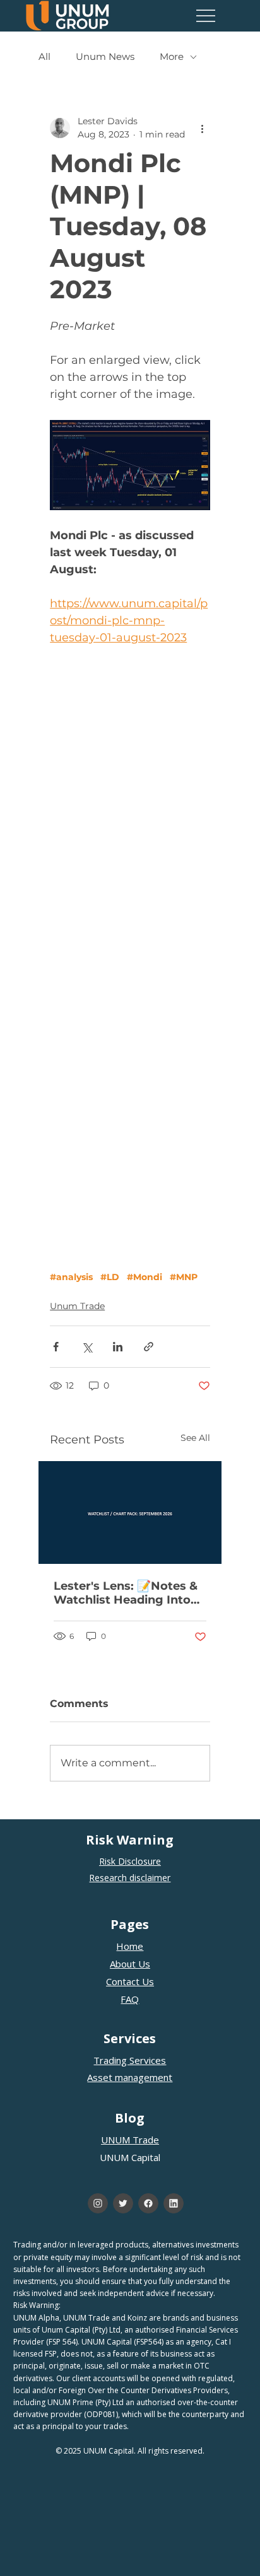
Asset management (130, 2077)
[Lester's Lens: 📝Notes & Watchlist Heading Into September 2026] (130, 1512)
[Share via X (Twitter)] (87, 1347)
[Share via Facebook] (56, 1347)
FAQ (130, 1999)
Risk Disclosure (130, 1861)
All (44, 57)
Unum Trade (77, 1306)
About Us (130, 1964)
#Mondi (145, 1277)
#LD (110, 1277)
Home (130, 1946)
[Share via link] (149, 1347)
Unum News (105, 57)
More (172, 57)
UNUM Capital (130, 2157)
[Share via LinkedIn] (118, 1347)
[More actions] (203, 128)
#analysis (71, 1277)
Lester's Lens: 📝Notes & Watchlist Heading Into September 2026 (126, 1593)
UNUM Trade (130, 2140)
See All (195, 1438)
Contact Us (130, 1981)
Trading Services (130, 2060)
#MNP (184, 1277)
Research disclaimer (130, 1878)
